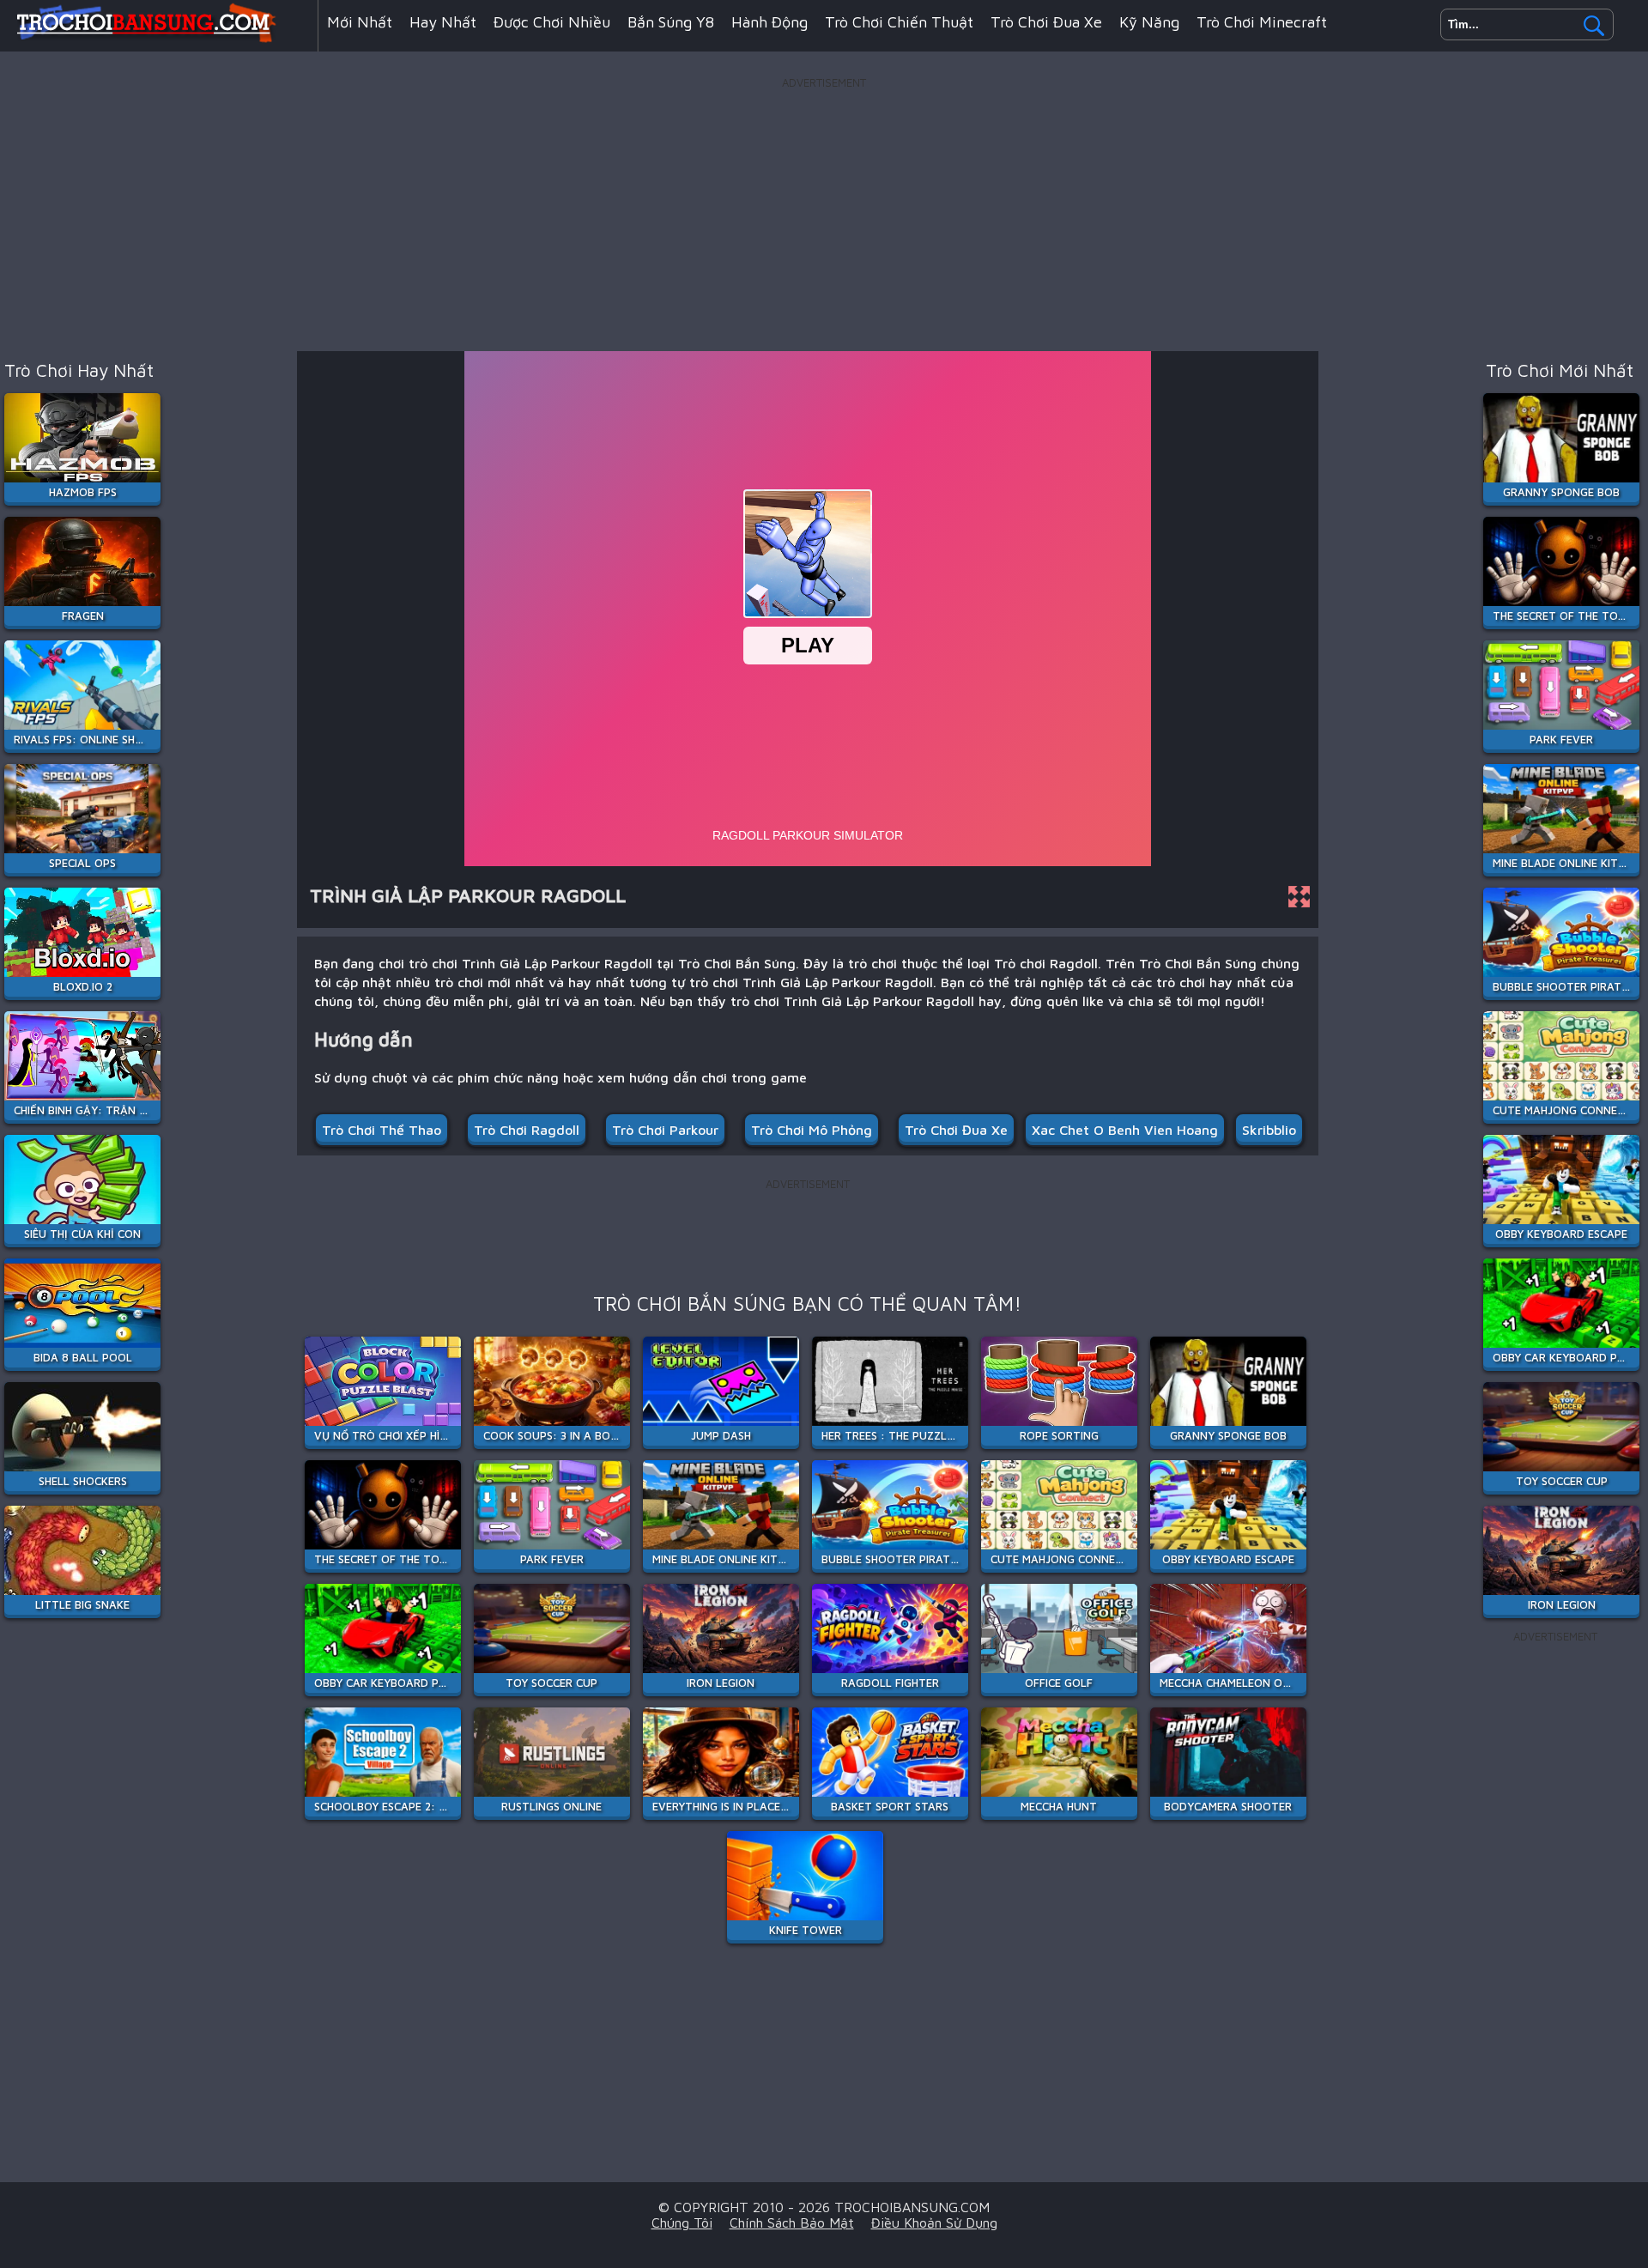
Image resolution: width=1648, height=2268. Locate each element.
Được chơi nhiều (552, 22)
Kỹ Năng (1149, 22)
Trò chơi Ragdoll (527, 1130)
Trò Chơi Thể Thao (382, 1130)
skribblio (1269, 1130)
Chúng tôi (682, 2223)
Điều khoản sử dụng (934, 2223)
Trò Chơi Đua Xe (1046, 22)
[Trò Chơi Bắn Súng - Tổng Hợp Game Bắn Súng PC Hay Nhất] (159, 38)
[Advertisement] (824, 214)
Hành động (769, 22)
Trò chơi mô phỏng (812, 1130)
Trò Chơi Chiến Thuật (899, 22)
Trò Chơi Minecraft (1262, 22)
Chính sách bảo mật (792, 2223)
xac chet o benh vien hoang (1125, 1130)
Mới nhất (360, 22)
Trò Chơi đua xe (956, 1130)
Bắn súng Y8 (671, 22)
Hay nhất (443, 22)
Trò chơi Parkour (665, 1130)
